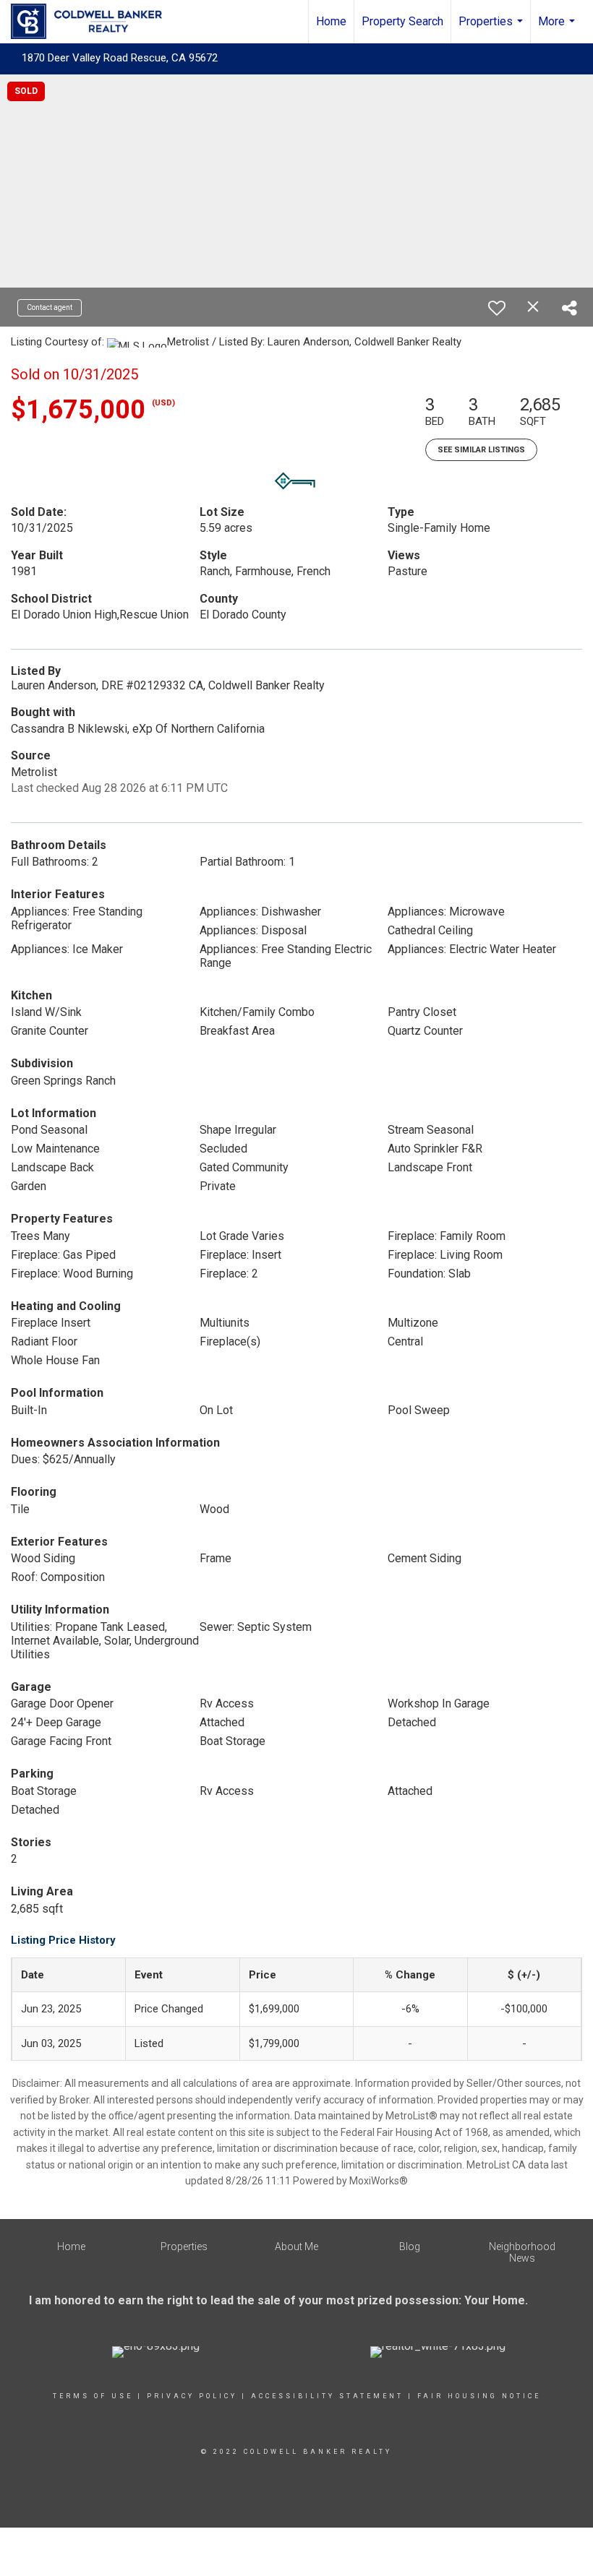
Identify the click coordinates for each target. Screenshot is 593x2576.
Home (331, 21)
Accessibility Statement (327, 2396)
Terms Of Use (93, 2396)
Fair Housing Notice (479, 2396)
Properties (492, 29)
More (558, 29)
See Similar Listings (481, 450)
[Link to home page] (94, 22)
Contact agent (50, 307)
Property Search (402, 21)
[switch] (497, 308)
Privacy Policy (192, 2396)
